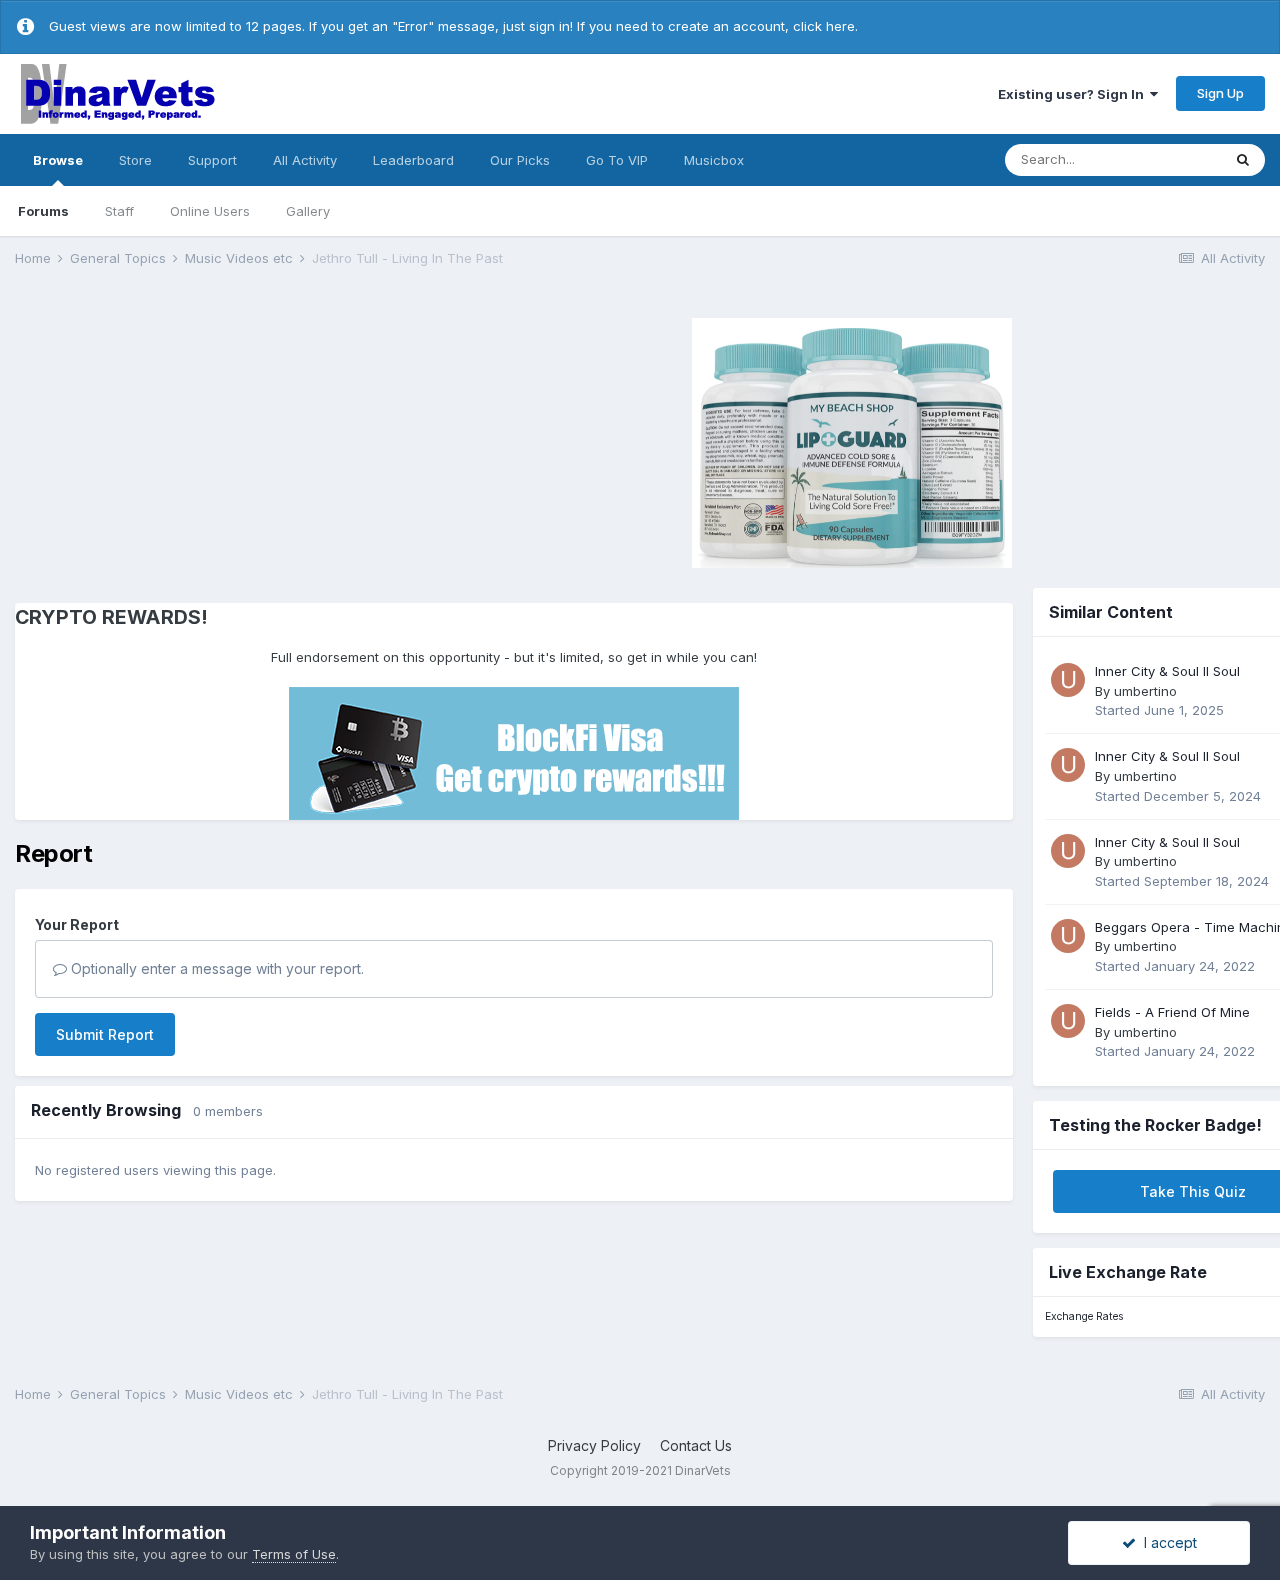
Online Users (210, 211)
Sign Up (1220, 93)
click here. (825, 26)
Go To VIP (617, 160)
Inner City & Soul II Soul (1167, 671)
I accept (1166, 1542)
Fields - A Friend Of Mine (1172, 1012)
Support (212, 160)
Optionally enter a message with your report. (215, 968)
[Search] (1243, 160)
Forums (43, 211)
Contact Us (696, 1445)
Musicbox (714, 160)
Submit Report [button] (105, 1034)
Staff (119, 211)
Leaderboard (413, 160)
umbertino (1145, 691)
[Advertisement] (184, 440)
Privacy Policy (594, 1445)
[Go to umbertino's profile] (1068, 680)
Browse (58, 160)
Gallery (308, 211)
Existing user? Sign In (1074, 94)
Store (135, 160)
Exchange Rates (1084, 1316)
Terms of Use (294, 1554)
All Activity (305, 160)
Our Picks (520, 160)
